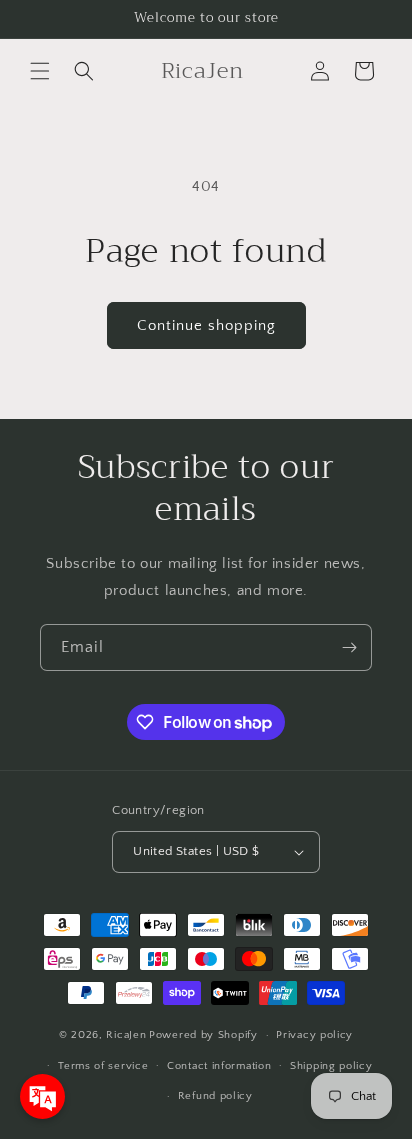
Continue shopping (206, 325)
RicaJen (126, 1035)
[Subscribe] (349, 647)
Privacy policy (314, 1035)
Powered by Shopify (203, 1035)
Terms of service (103, 1066)
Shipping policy (331, 1066)
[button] (40, 71)
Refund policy (215, 1096)
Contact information (219, 1066)
